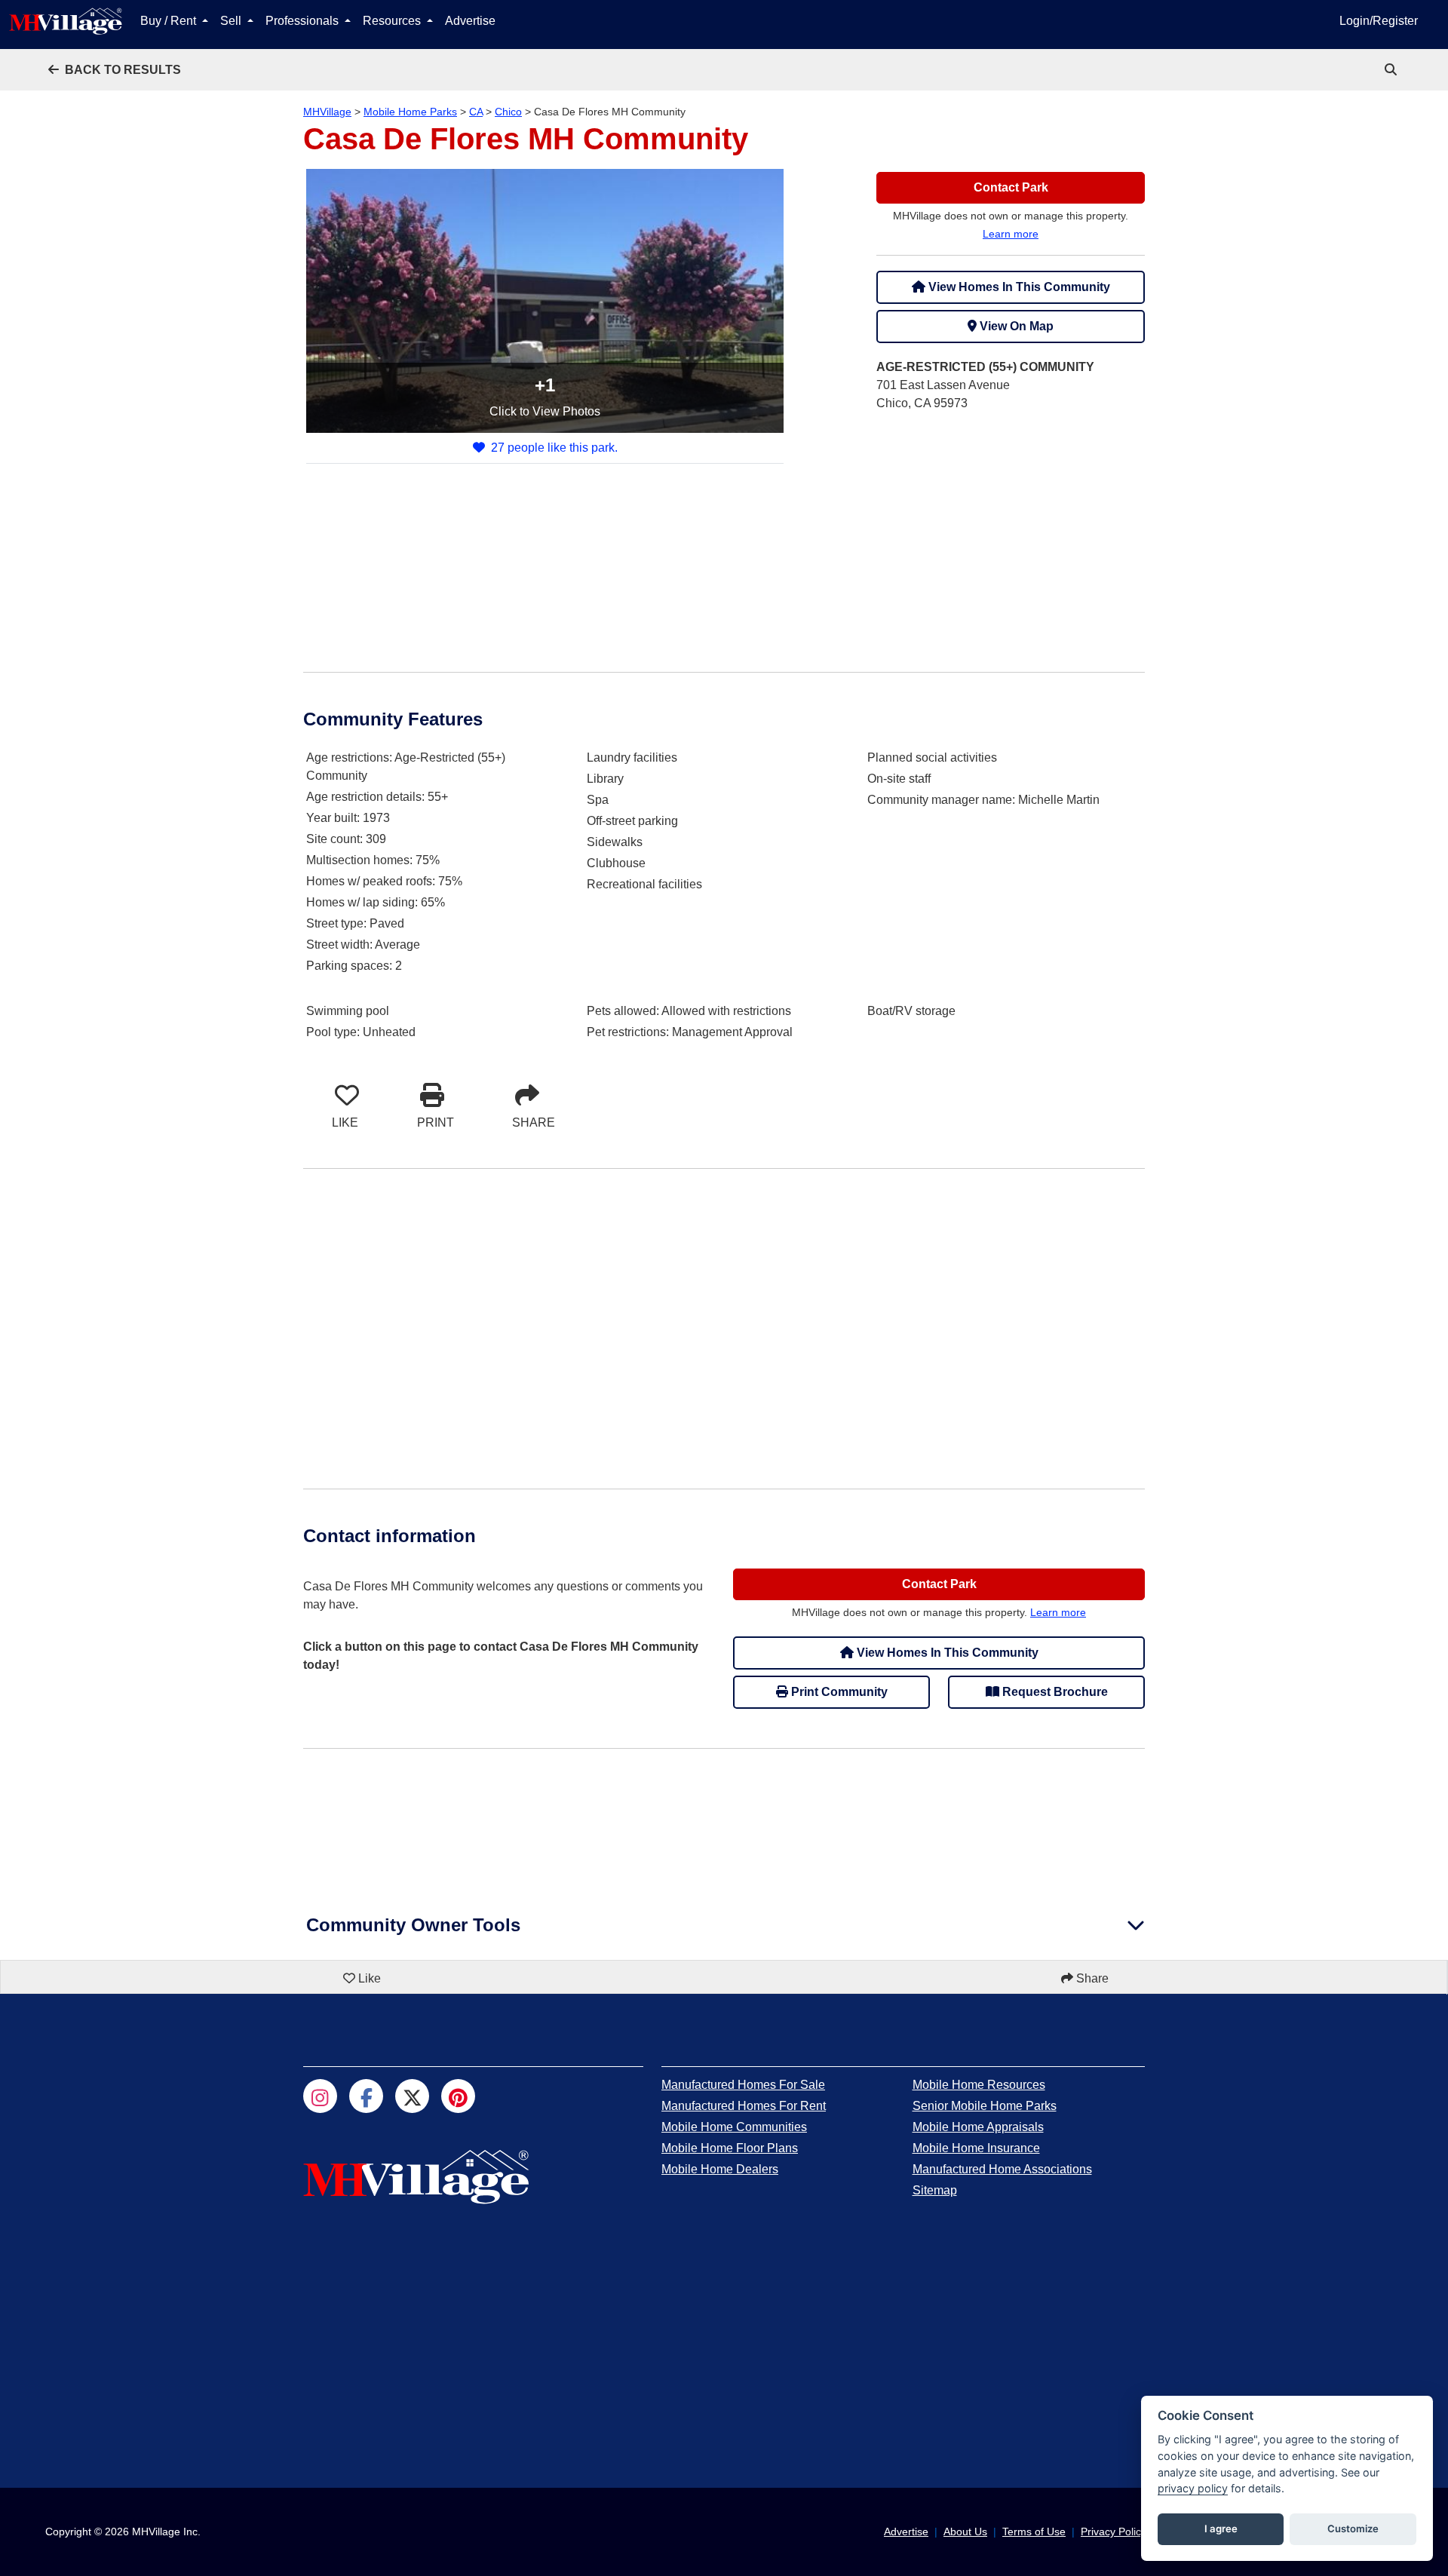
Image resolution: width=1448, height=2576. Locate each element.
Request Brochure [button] (1054, 1692)
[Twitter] (412, 2096)
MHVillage (327, 112)
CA (476, 112)
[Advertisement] (1011, 530)
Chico (508, 112)
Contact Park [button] (1011, 187)
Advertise (470, 21)
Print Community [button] (838, 1692)
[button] (115, 70)
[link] (1392, 70)
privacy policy (1193, 2488)
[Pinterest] (458, 2096)
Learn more (1011, 234)
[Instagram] (320, 2096)
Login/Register (1379, 21)
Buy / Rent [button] (170, 21)
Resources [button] (393, 21)
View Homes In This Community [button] (1018, 287)
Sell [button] (232, 21)
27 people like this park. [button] (554, 448)
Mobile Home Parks (410, 112)
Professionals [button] (304, 21)
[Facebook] (366, 2096)
